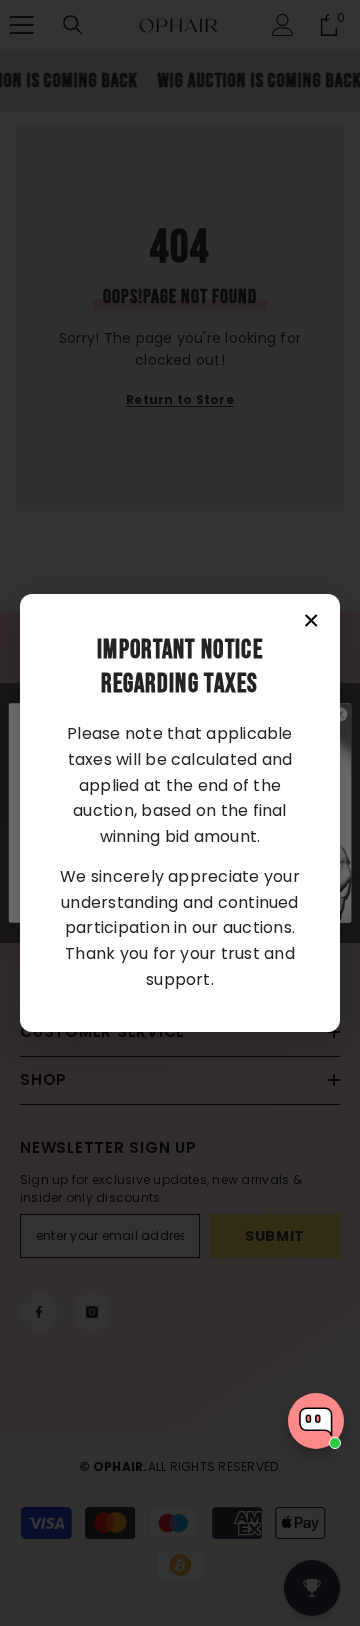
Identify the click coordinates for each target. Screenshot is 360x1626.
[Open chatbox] (316, 1421)
